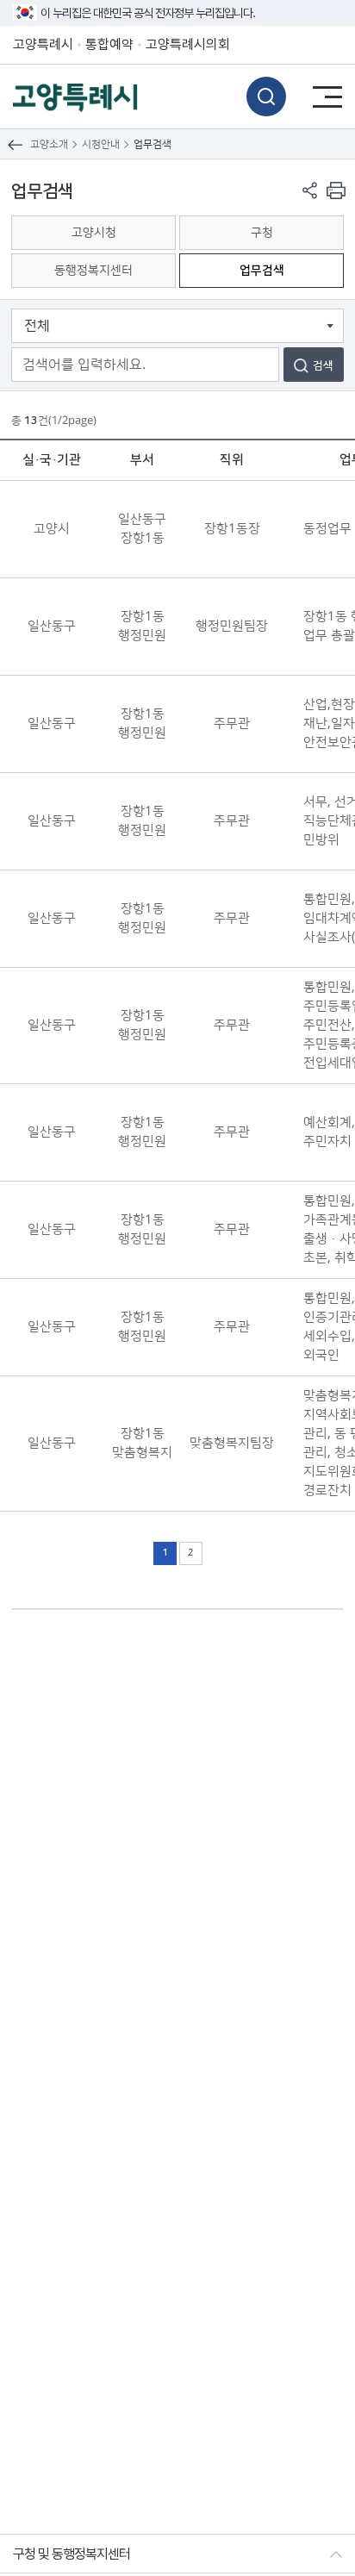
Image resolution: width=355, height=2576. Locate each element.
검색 (266, 97)
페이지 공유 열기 (310, 190)
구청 (262, 233)
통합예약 (109, 44)
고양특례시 (43, 44)
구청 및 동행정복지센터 (72, 2554)
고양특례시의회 (188, 44)
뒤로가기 (15, 144)
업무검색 (262, 271)
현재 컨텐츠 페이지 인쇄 (336, 190)
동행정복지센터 (93, 271)
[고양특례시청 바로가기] (75, 96)
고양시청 (94, 233)
